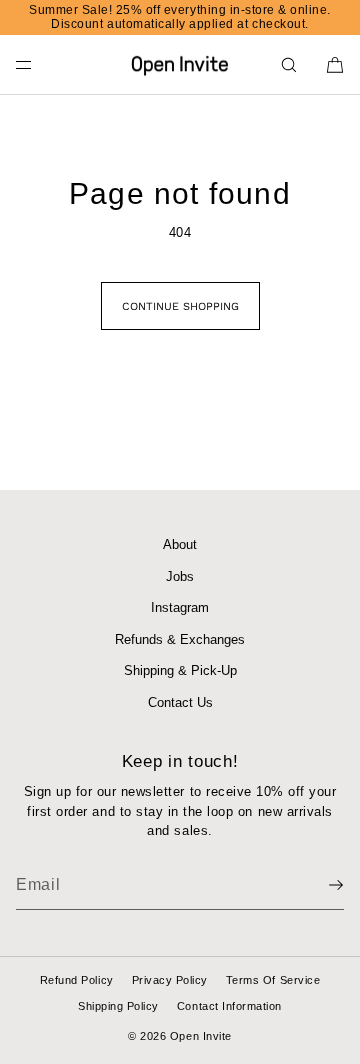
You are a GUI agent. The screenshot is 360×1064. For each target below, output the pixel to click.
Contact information (229, 1006)
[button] (289, 64)
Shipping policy (118, 1006)
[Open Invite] (180, 65)
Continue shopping (180, 306)
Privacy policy (170, 980)
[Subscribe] (319, 885)
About (180, 544)
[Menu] (40, 64)
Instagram (180, 607)
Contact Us (180, 702)
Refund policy (77, 980)
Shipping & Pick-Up (180, 670)
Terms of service (273, 980)
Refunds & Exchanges (180, 639)
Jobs (180, 576)
